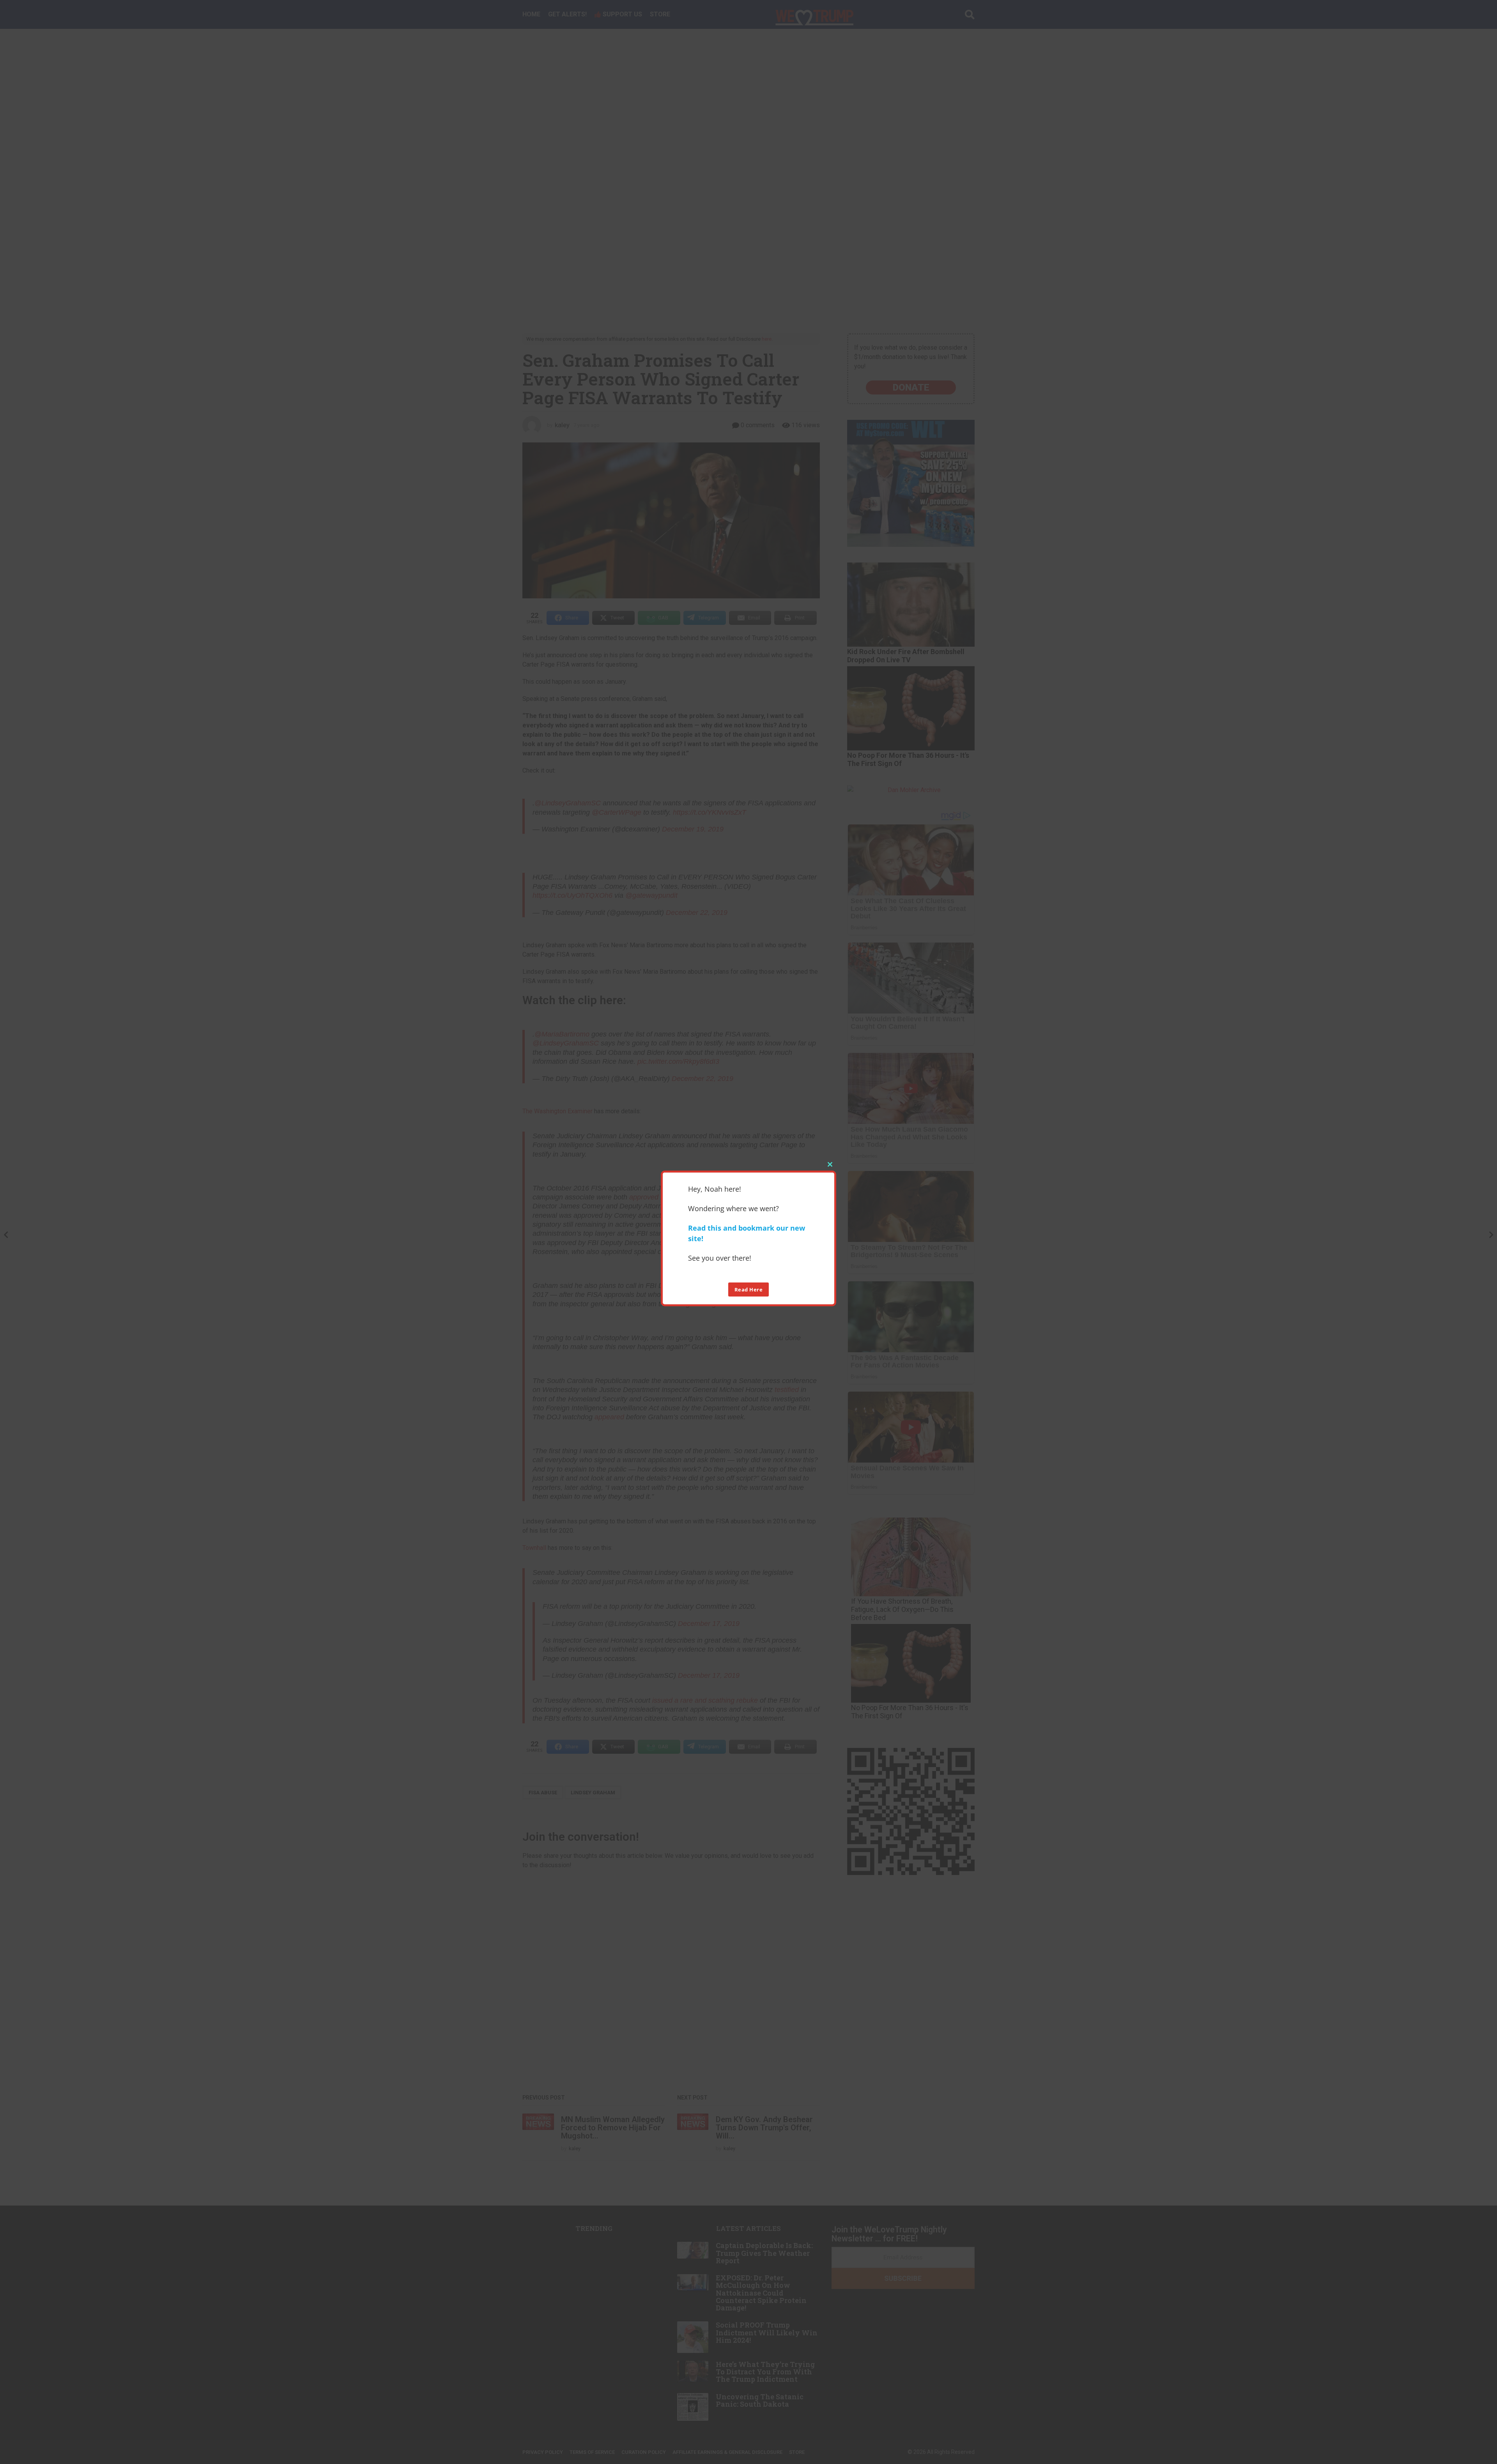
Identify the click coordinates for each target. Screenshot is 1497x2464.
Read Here (749, 1289)
